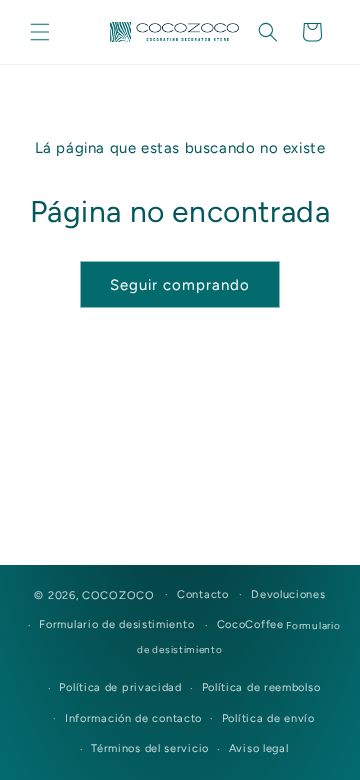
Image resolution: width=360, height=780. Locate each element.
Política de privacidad (120, 687)
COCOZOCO (118, 594)
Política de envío (268, 718)
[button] (40, 32)
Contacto (203, 594)
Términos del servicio (150, 748)
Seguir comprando (180, 285)
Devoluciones (288, 594)
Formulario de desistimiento (116, 624)
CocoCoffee (250, 624)
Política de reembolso (261, 687)
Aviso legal (259, 748)
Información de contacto (133, 718)
